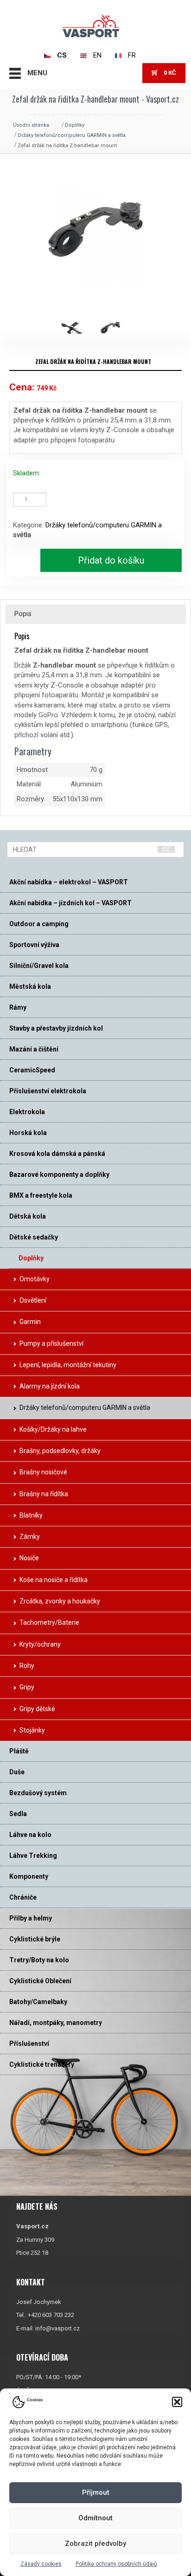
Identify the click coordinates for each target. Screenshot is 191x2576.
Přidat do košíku (111, 560)
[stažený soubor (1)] (77, 327)
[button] (177, 2402)
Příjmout (96, 2492)
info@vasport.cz (57, 2328)
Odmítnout (95, 2518)
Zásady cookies (41, 2564)
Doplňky (75, 125)
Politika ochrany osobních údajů (116, 2564)
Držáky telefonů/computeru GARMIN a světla (72, 135)
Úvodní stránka (31, 125)
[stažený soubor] (114, 327)
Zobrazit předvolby (95, 2544)
